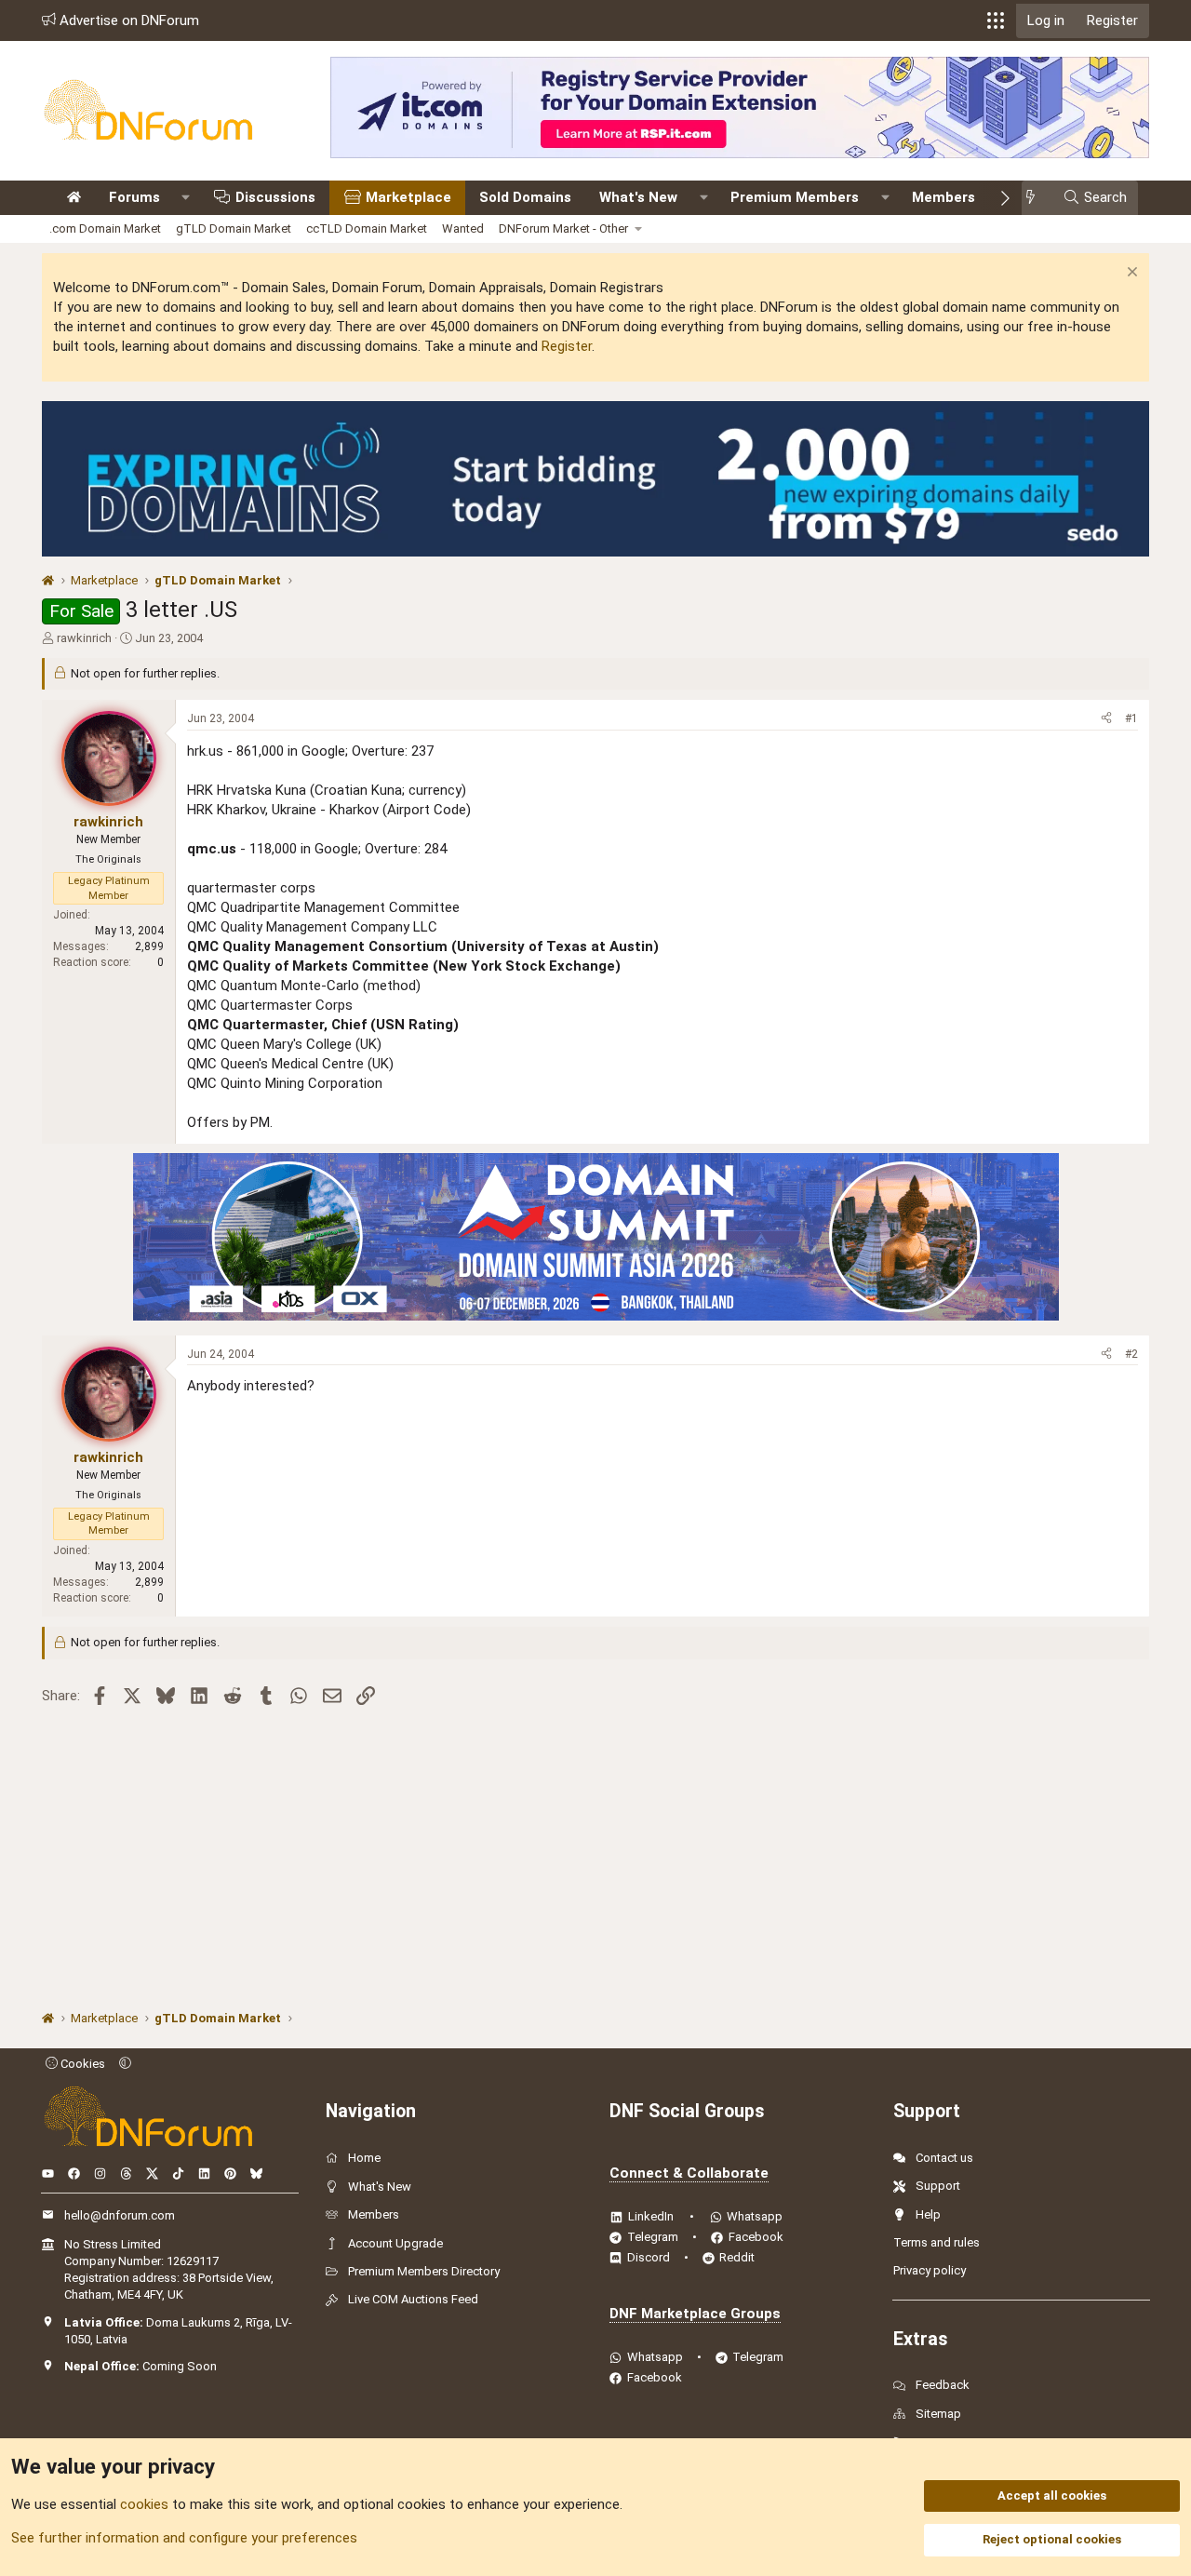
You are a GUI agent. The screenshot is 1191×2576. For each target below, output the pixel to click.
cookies (144, 2504)
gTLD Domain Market (234, 228)
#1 (1131, 718)
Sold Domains (525, 197)
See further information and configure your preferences (184, 2538)
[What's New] (1036, 198)
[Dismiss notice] (1130, 274)
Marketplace (408, 197)
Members (943, 197)
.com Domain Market (105, 228)
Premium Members (795, 197)
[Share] (1106, 719)
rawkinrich (84, 638)
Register (567, 346)
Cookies (81, 2064)
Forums (134, 197)
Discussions (275, 197)
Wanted (463, 228)
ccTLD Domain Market (367, 228)
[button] (996, 20)
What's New (638, 197)
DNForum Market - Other (563, 228)
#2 (1131, 1354)
